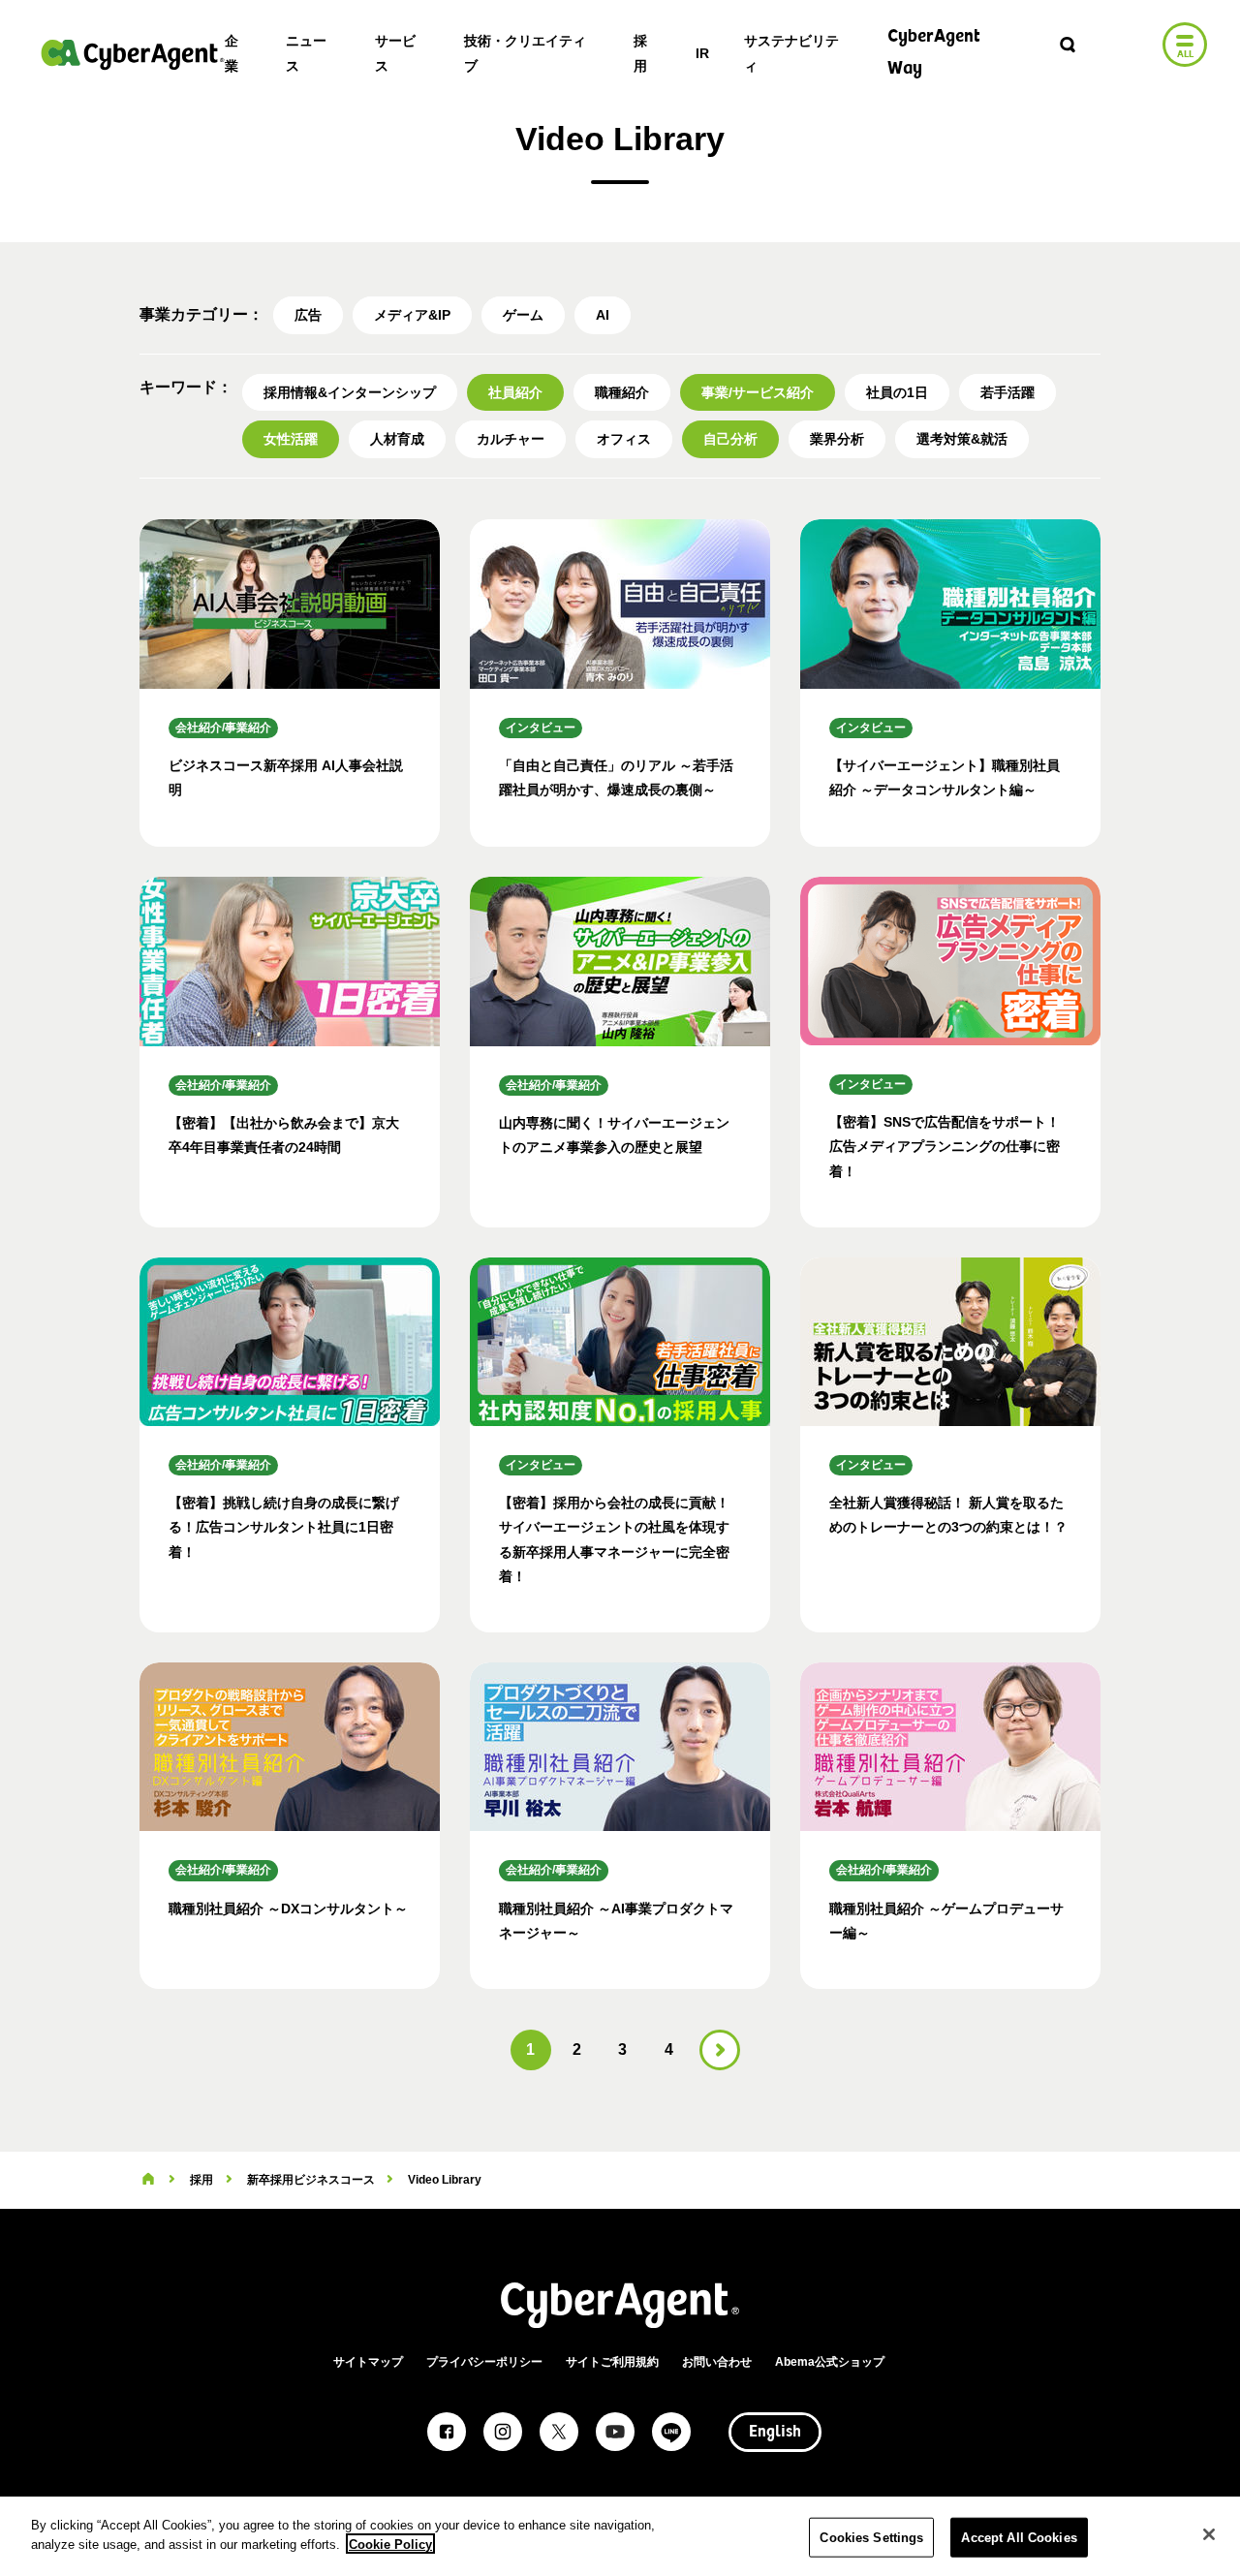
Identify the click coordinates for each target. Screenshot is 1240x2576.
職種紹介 (622, 392)
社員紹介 (515, 392)
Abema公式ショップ (830, 2362)
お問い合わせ (717, 2362)
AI (603, 315)
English (775, 2433)
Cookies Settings (871, 2538)
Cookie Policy (390, 2544)
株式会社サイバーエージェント (133, 54)
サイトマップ (368, 2362)
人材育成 (397, 439)
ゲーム (523, 315)
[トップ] (148, 2180)
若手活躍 (1007, 392)
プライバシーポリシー (484, 2362)
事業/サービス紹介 (758, 392)
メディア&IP (412, 315)
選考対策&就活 (962, 439)
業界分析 (837, 439)
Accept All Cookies (1019, 2538)
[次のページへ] (720, 2050)
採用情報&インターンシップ (350, 392)
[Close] (1209, 2534)
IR (702, 53)
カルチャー (511, 439)
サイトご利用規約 (612, 2362)
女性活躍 (291, 439)
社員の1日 (897, 392)
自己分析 (730, 439)
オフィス (624, 439)
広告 (308, 315)
